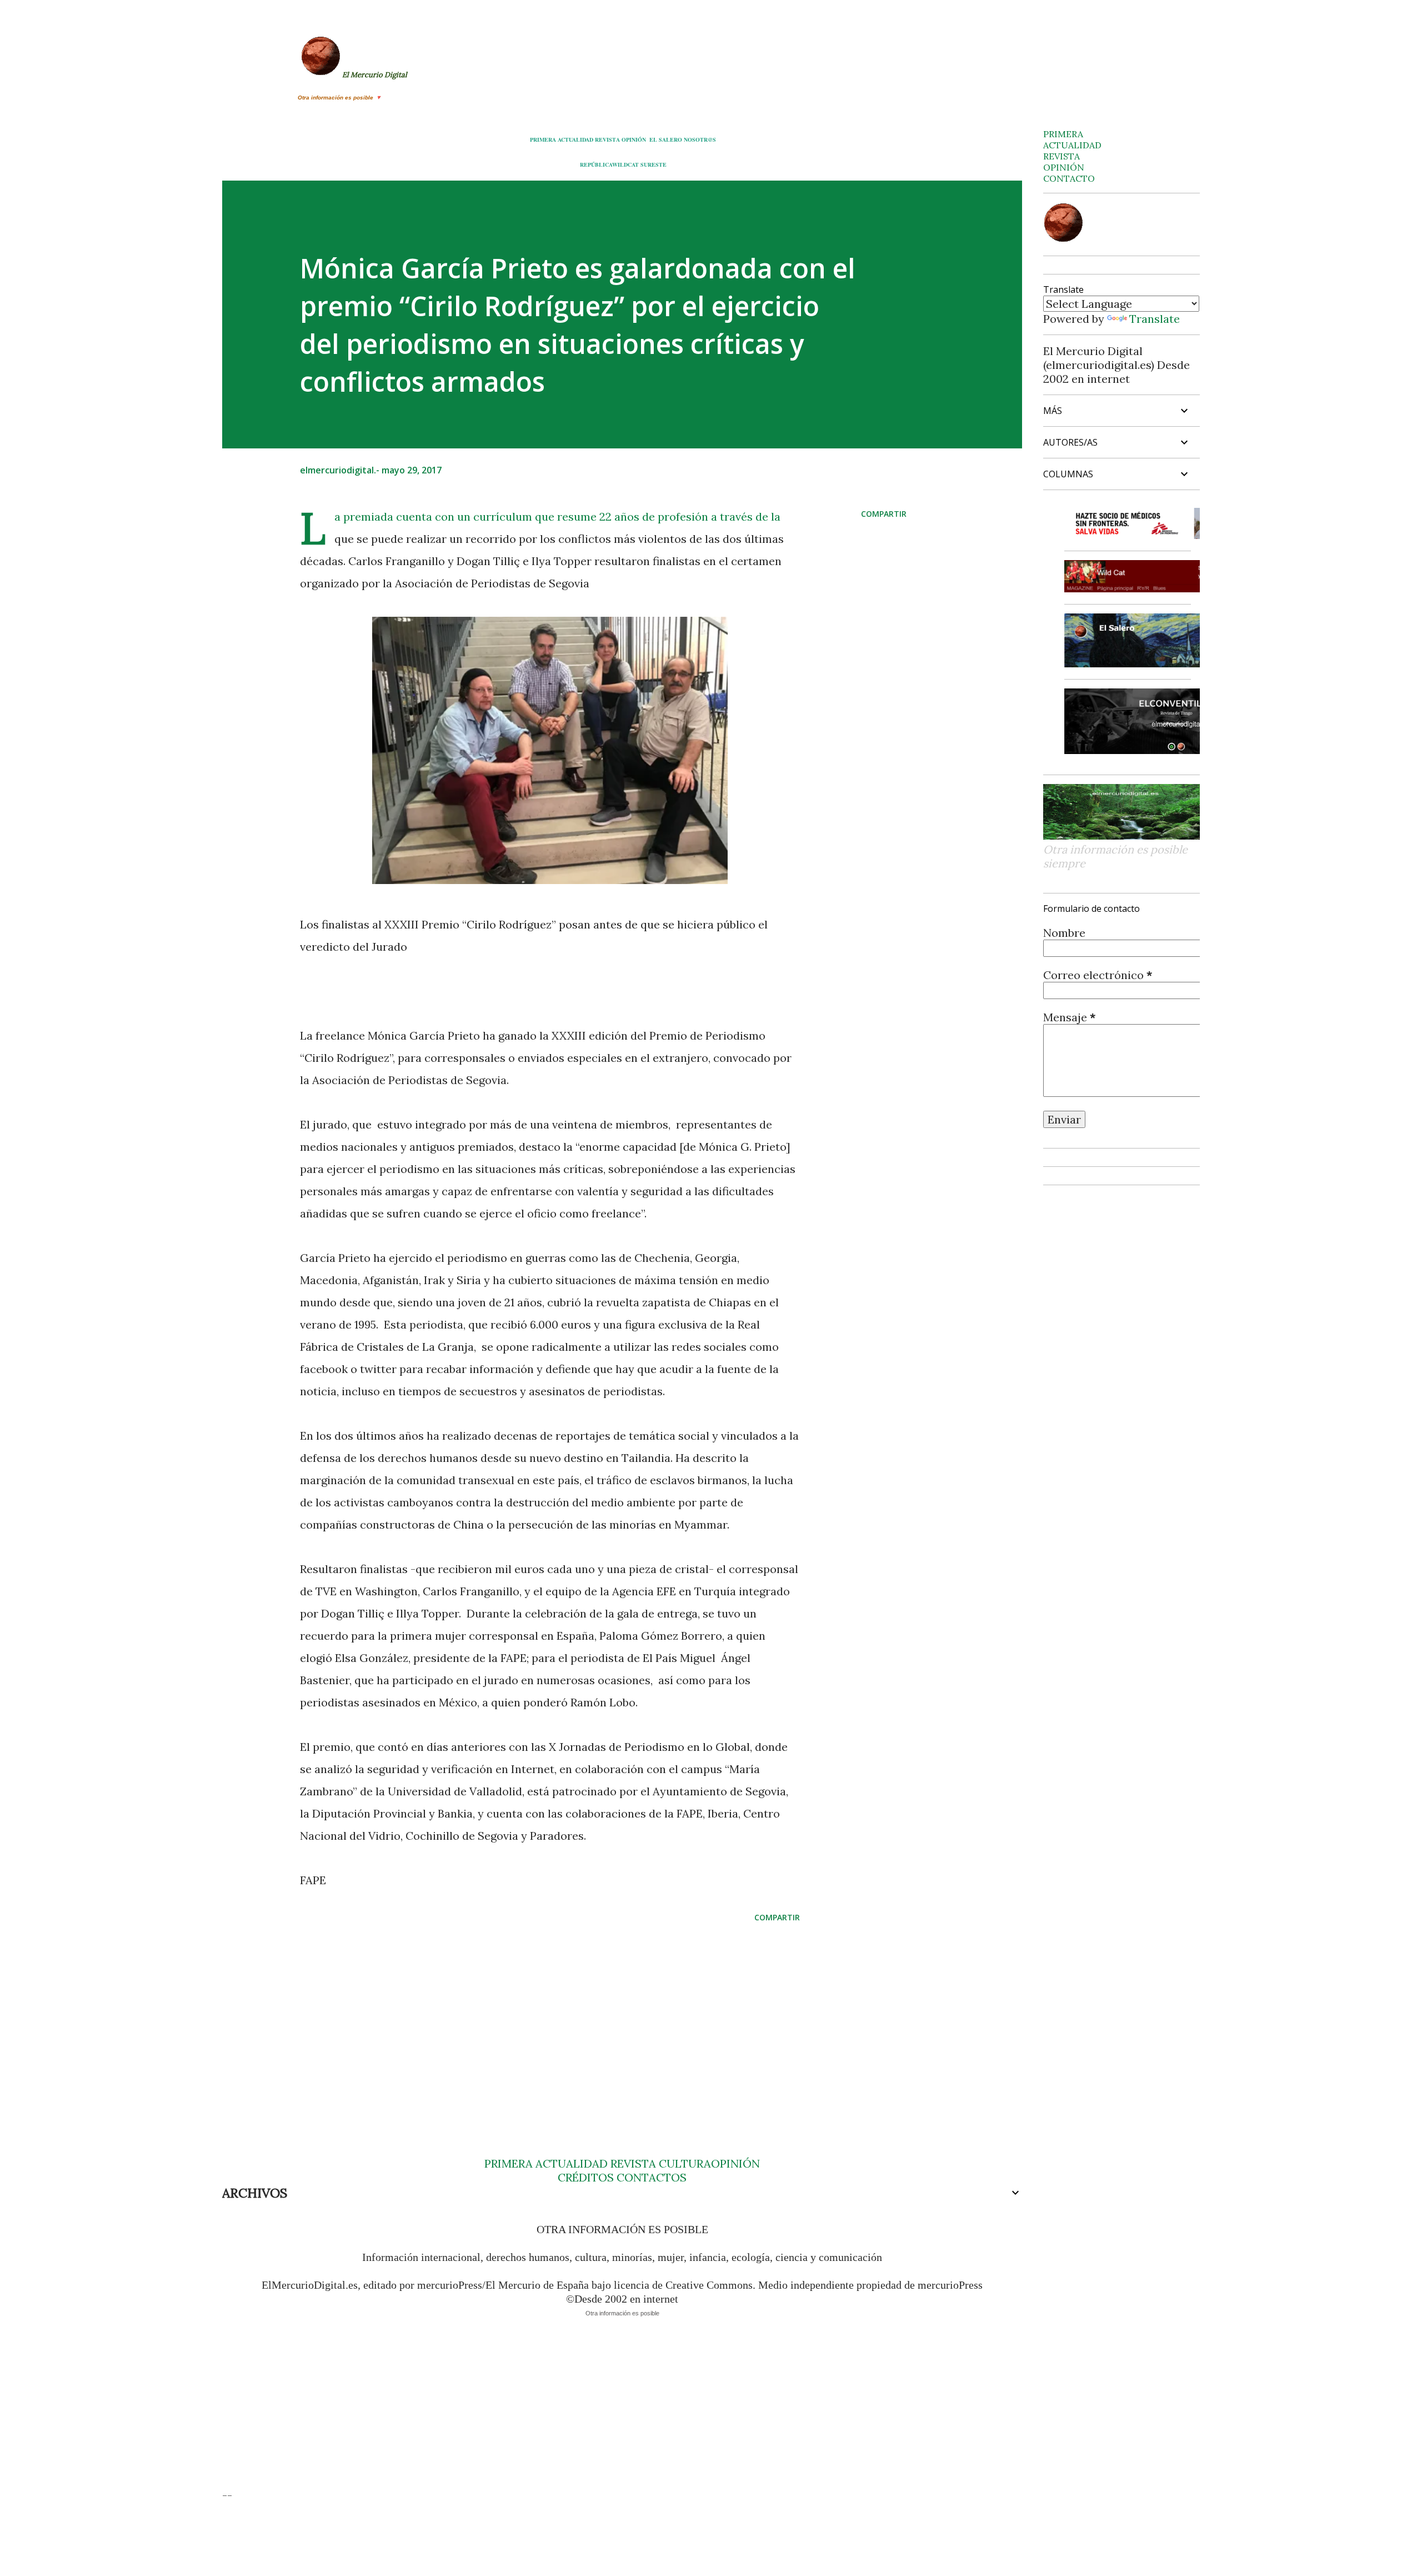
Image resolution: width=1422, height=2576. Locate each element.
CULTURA (685, 2163)
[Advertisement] (532, 2018)
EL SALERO (666, 139)
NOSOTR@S (700, 139)
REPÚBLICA (596, 164)
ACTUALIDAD (575, 139)
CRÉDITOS (586, 2177)
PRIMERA (543, 139)
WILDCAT (625, 164)
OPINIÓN (634, 139)
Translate (1155, 319)
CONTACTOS (650, 2177)
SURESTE (654, 164)
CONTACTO (1069, 178)
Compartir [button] (884, 514)
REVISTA (607, 139)
